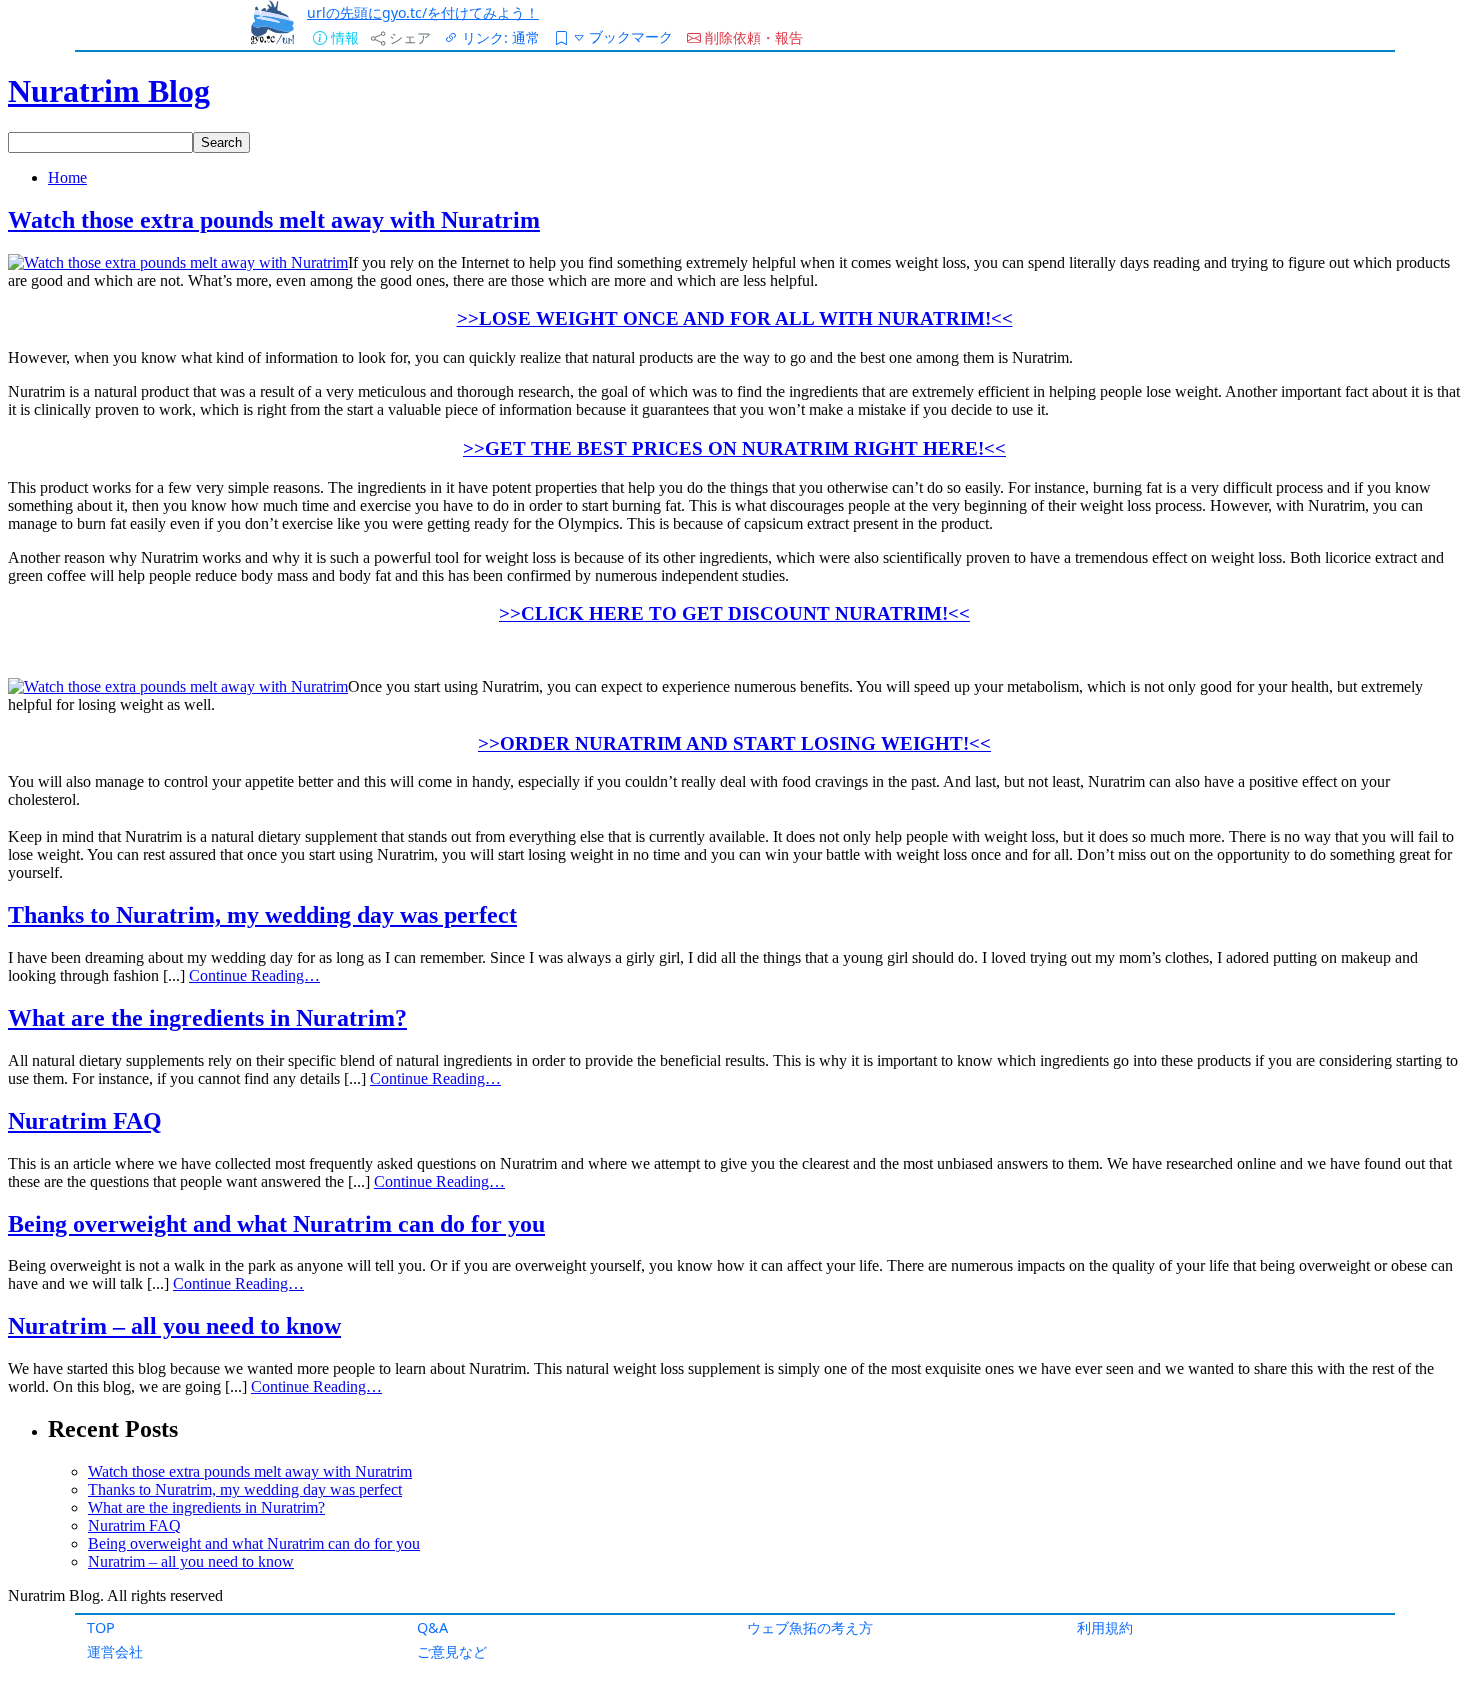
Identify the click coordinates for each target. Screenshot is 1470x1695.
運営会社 (115, 1651)
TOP (101, 1627)
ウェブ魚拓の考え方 (810, 1627)
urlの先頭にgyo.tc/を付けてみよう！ (423, 12)
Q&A (432, 1627)
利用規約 (1105, 1627)
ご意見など (452, 1651)
